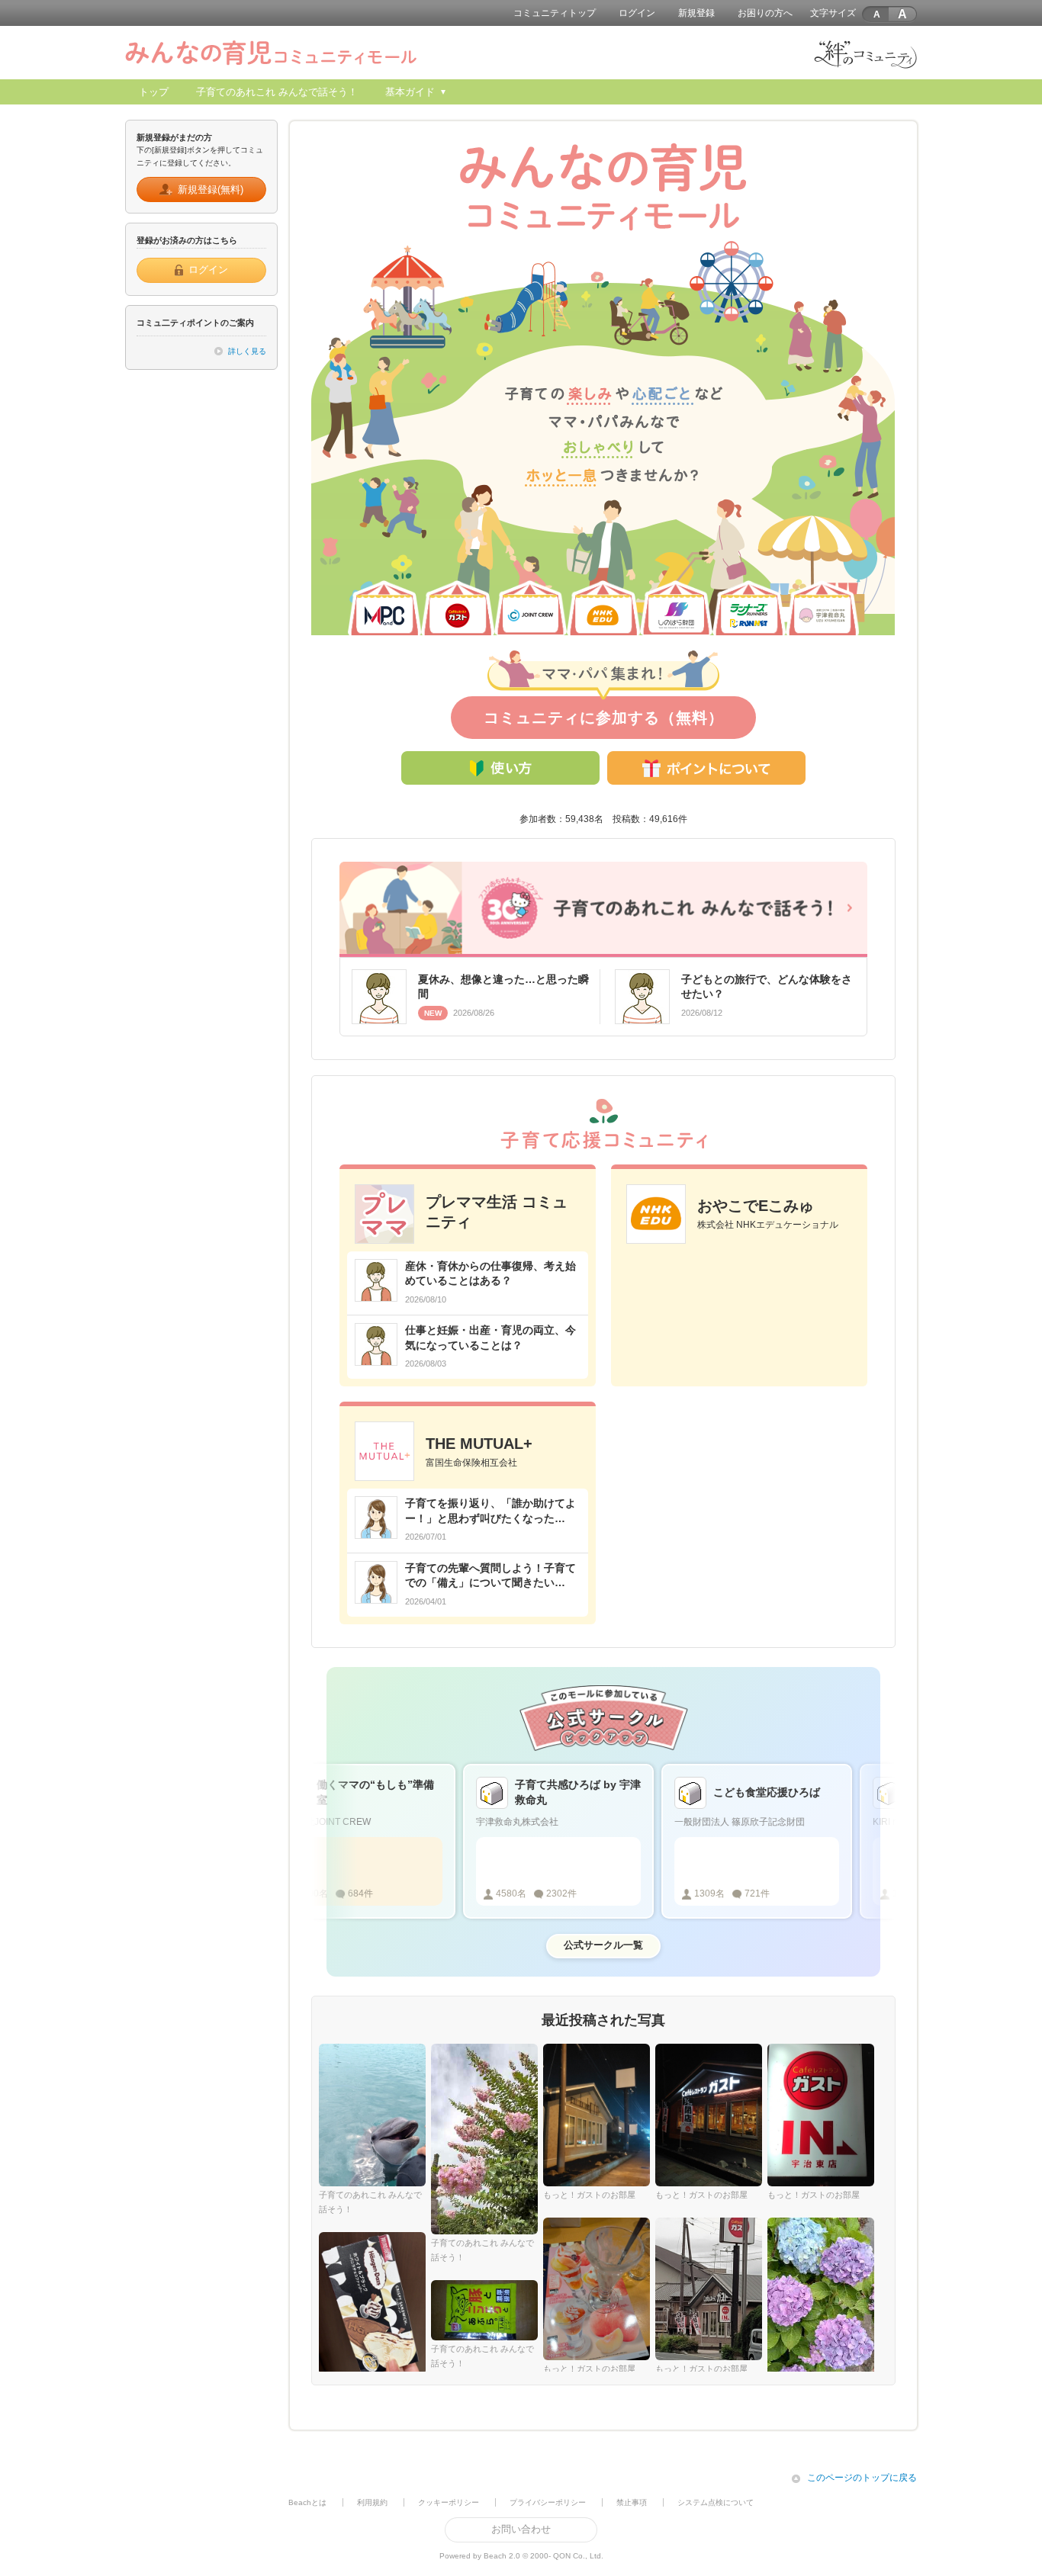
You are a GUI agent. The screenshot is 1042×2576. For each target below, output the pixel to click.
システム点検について (716, 2502)
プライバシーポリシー (548, 2502)
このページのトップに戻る (862, 2478)
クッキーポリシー (449, 2502)
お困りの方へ (765, 13)
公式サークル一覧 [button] (603, 1945)
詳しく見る (247, 351)
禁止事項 (632, 2502)
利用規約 (372, 2502)
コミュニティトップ (555, 13)
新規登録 (696, 13)
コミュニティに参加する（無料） (604, 718)
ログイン (637, 13)
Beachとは (307, 2502)
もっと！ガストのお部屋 (589, 2195)
